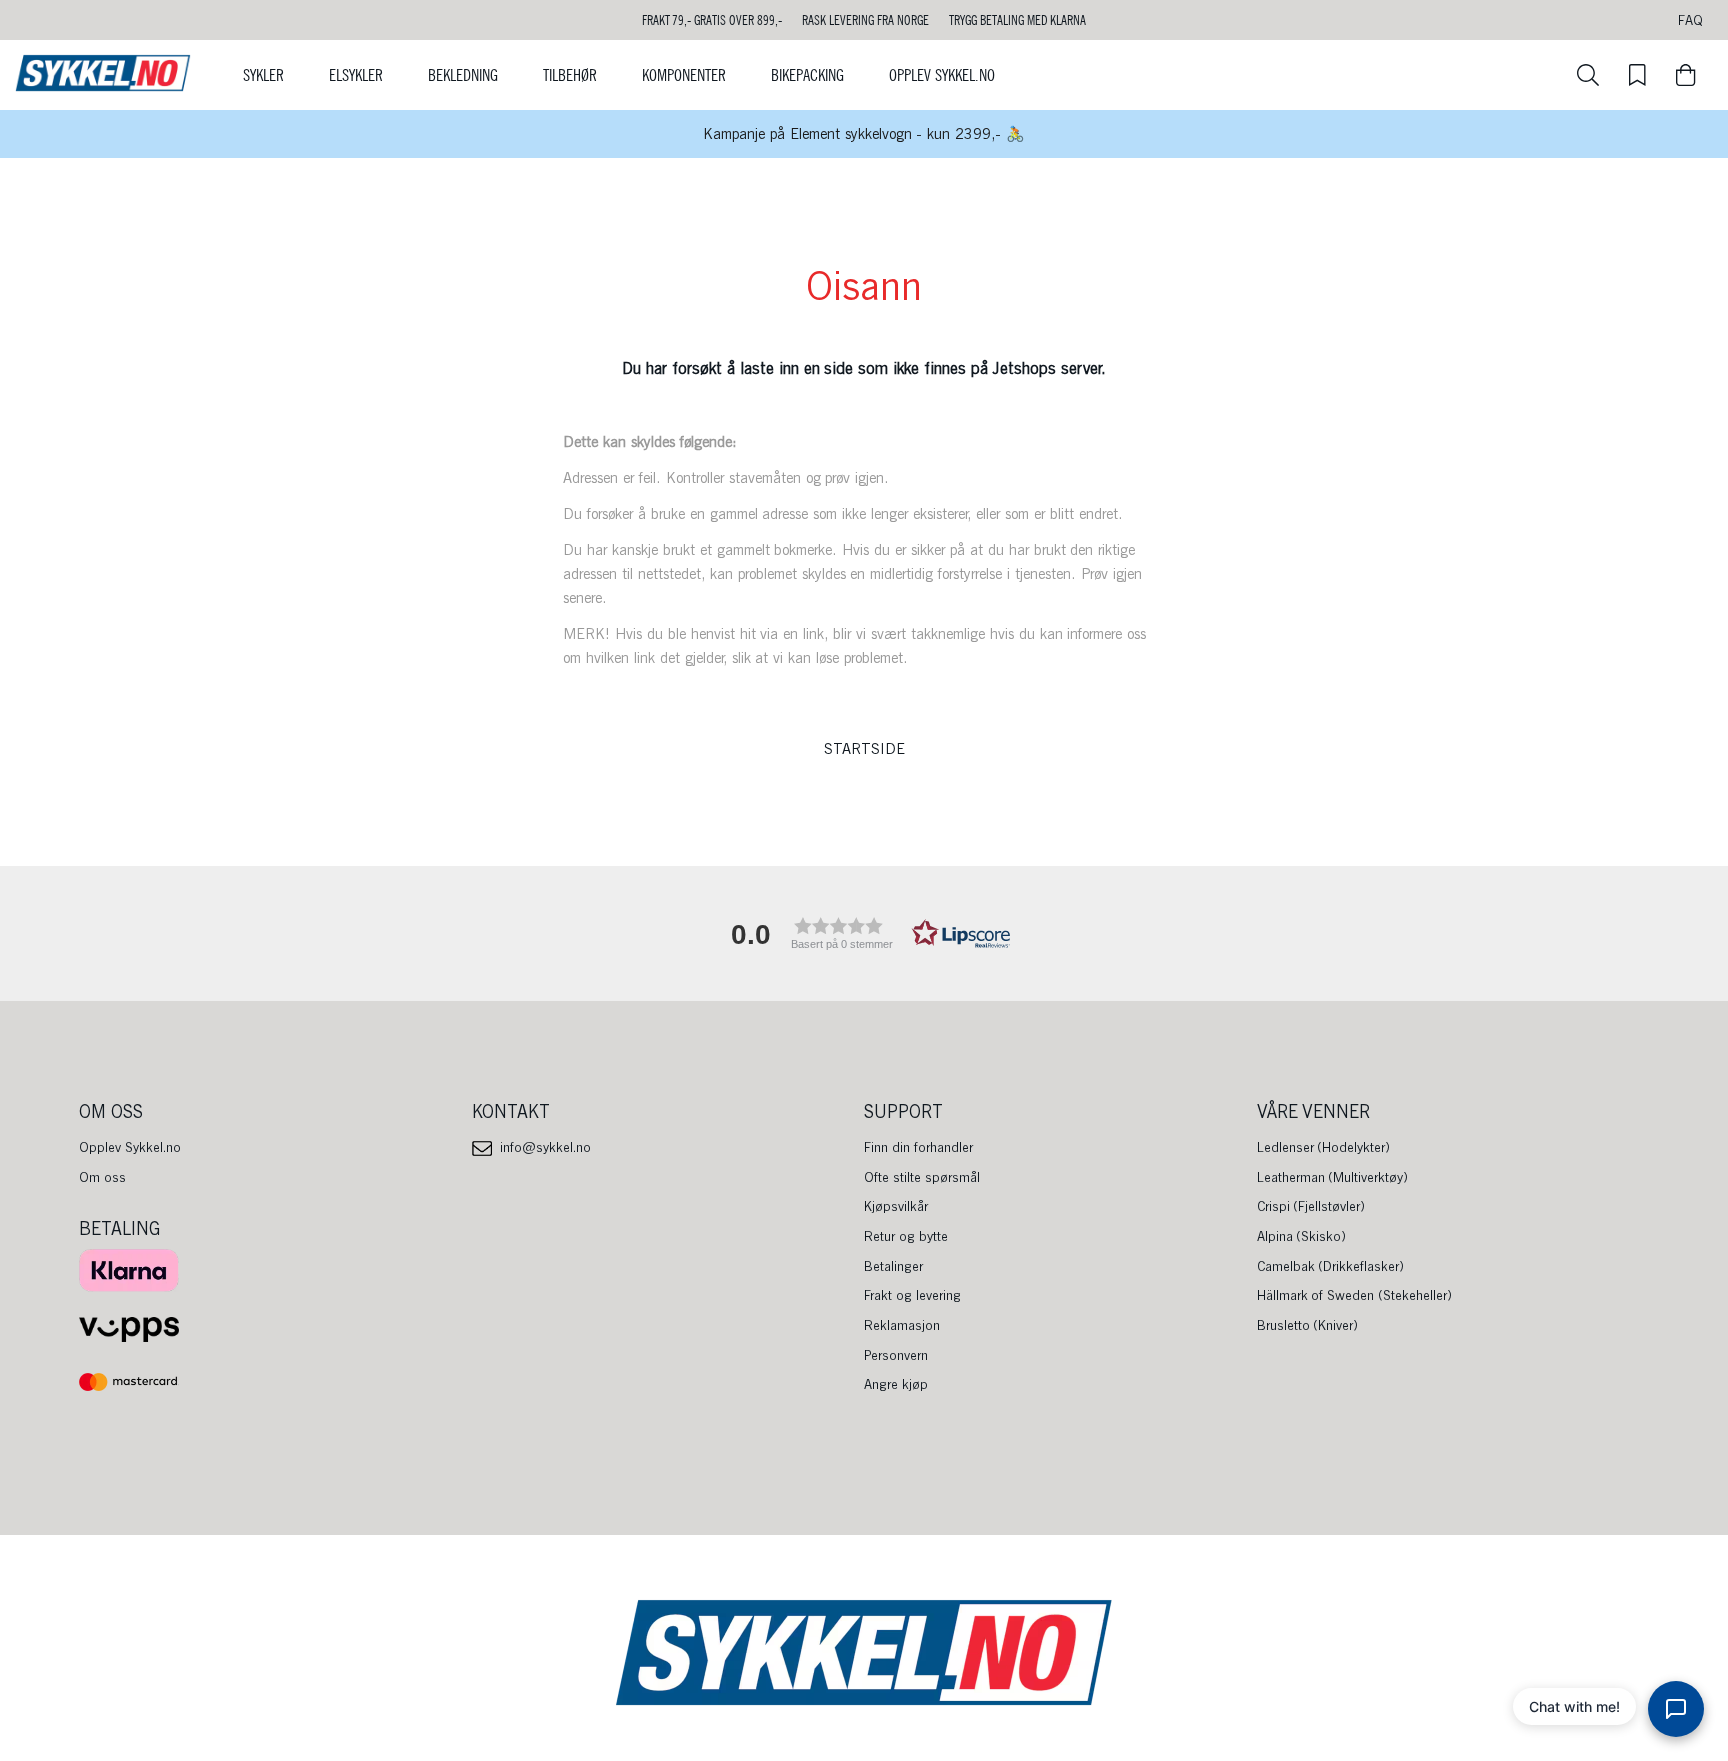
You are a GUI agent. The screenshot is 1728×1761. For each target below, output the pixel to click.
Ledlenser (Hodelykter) (1324, 1147)
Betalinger (893, 1266)
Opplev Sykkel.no (942, 75)
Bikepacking (807, 75)
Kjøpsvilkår (896, 1206)
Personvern (896, 1355)
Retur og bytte (906, 1236)
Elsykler (356, 75)
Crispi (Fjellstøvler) (1311, 1206)
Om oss (102, 1177)
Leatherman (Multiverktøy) (1333, 1177)
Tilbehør (570, 75)
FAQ (1690, 20)
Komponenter (684, 75)
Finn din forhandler (918, 1147)
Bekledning (463, 75)
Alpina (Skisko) (1302, 1236)
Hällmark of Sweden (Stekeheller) (1355, 1295)
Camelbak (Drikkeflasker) (1331, 1266)
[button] (864, 933)
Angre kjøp (896, 1384)
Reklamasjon (902, 1325)
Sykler (263, 75)
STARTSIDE (864, 749)
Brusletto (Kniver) (1308, 1325)
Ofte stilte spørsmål (922, 1177)
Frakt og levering (912, 1295)
